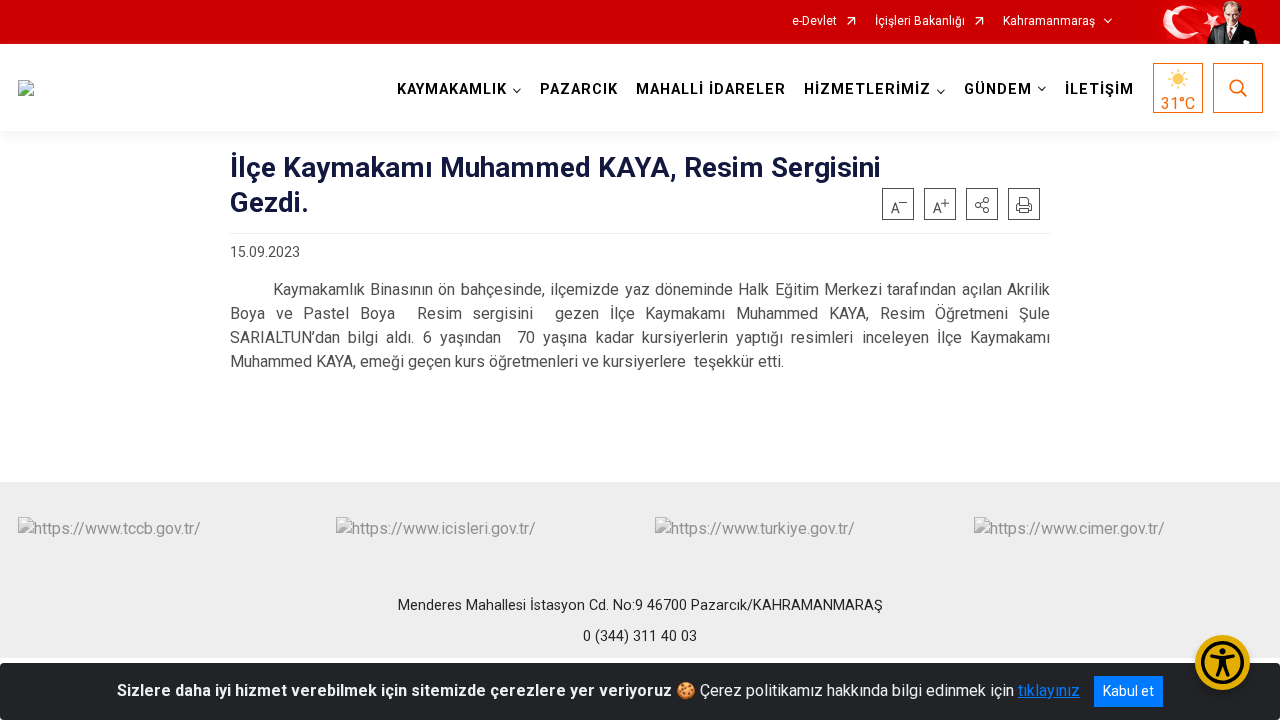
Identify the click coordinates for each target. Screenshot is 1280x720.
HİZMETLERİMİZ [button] (867, 89)
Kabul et (1128, 691)
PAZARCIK (579, 89)
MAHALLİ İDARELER (711, 89)
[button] (982, 204)
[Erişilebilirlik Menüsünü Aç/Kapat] (1222, 662)
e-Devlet (814, 21)
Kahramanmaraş (1049, 21)
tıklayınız (1049, 690)
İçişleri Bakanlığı (920, 21)
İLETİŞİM (1099, 89)
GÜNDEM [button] (998, 89)
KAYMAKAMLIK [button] (452, 89)
